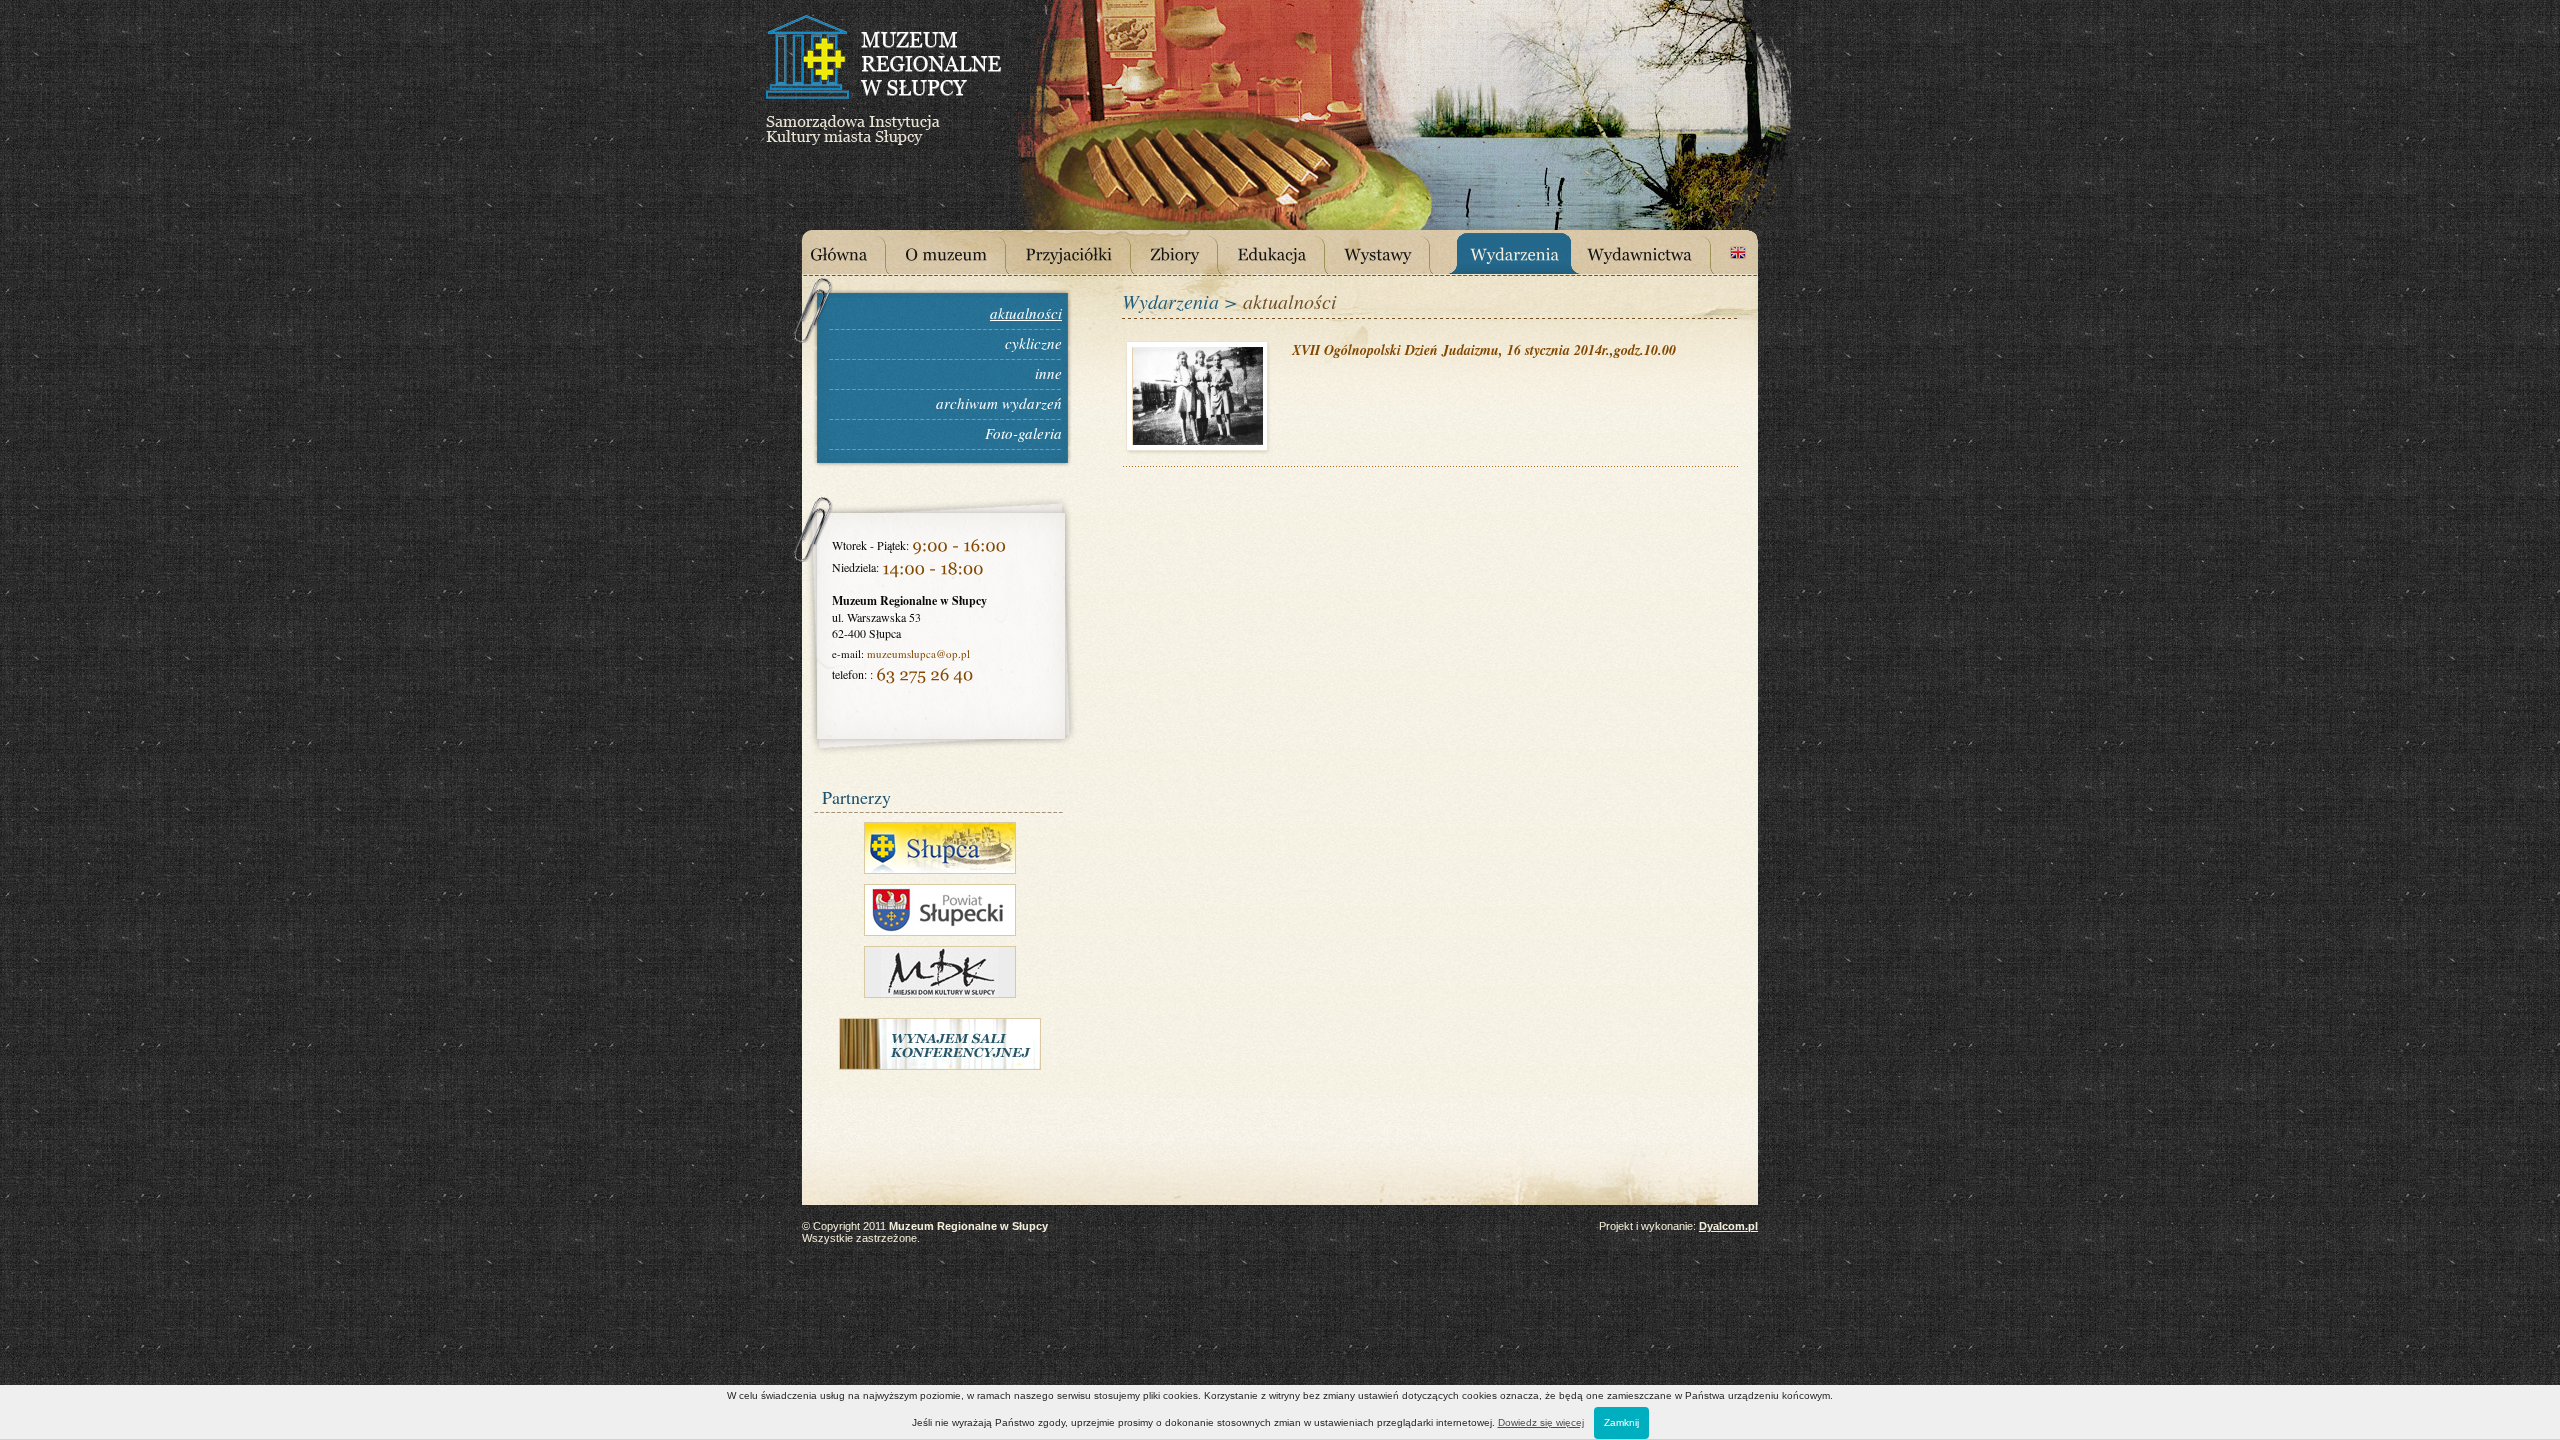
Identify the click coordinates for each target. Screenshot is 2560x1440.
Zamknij (1621, 1422)
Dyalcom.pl (1728, 1226)
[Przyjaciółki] (1083, 252)
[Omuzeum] (961, 252)
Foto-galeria (1023, 433)
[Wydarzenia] (1522, 252)
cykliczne (1033, 343)
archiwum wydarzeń (999, 403)
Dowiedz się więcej (1541, 1422)
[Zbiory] (1189, 252)
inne (1048, 373)
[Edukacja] (1286, 252)
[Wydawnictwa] (1654, 252)
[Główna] (853, 252)
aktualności (1026, 313)
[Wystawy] (1392, 252)
